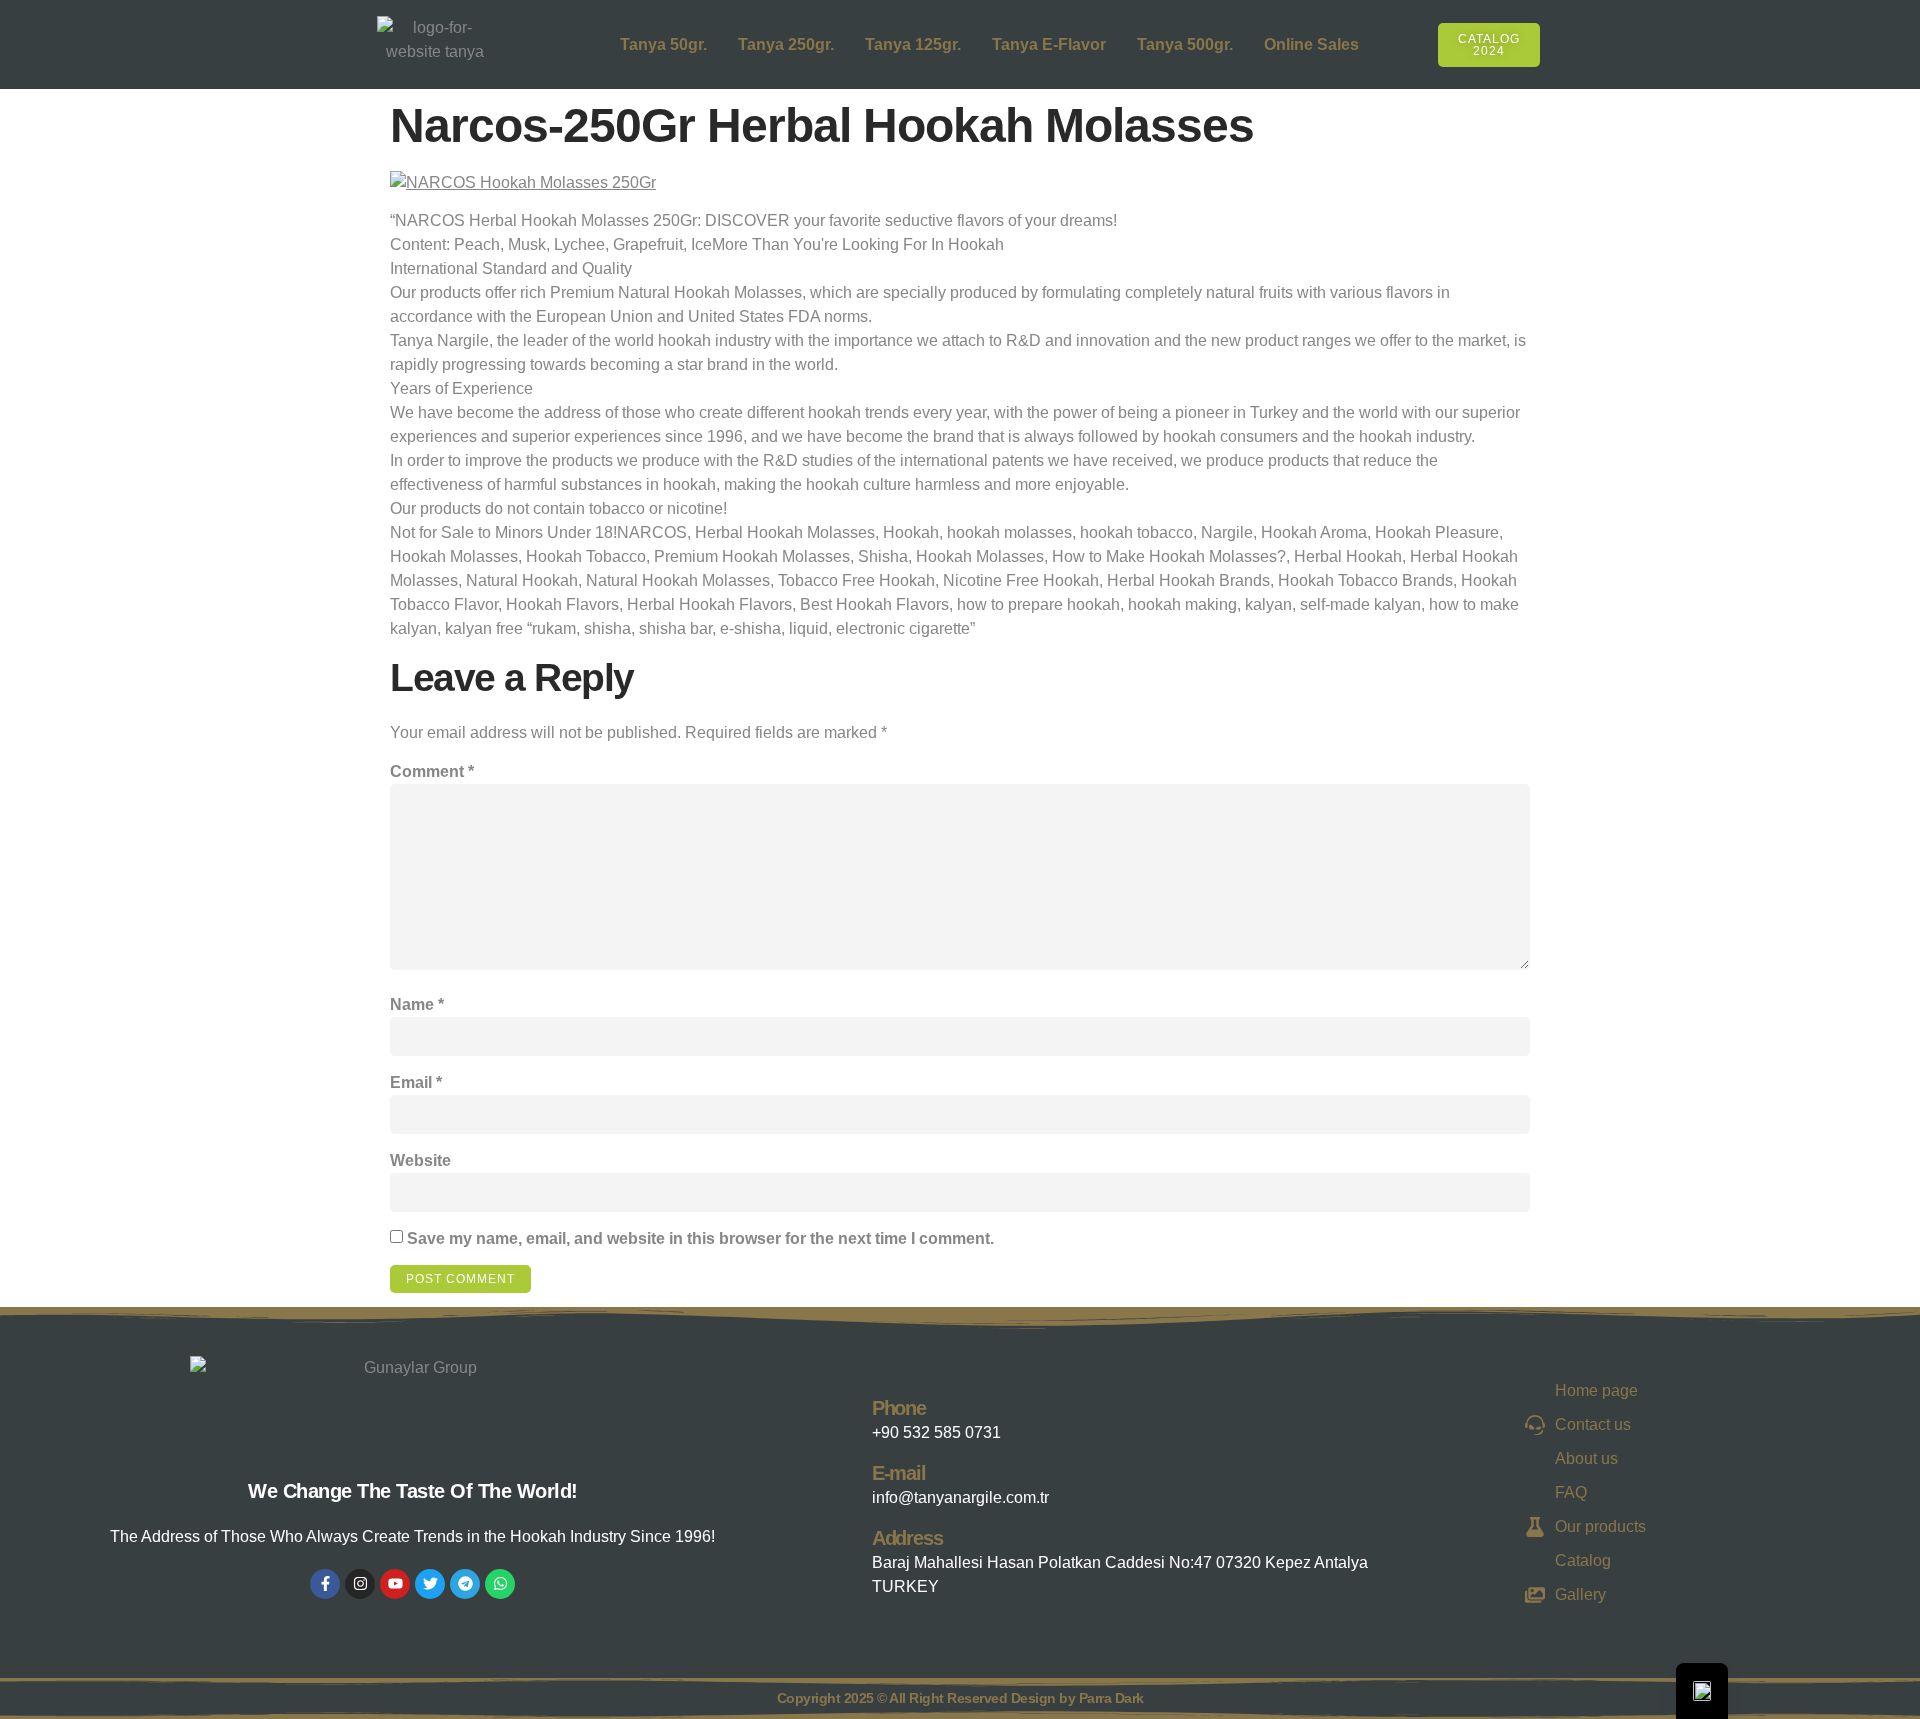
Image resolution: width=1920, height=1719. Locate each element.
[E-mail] (852, 1481)
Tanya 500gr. (1185, 44)
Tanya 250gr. (786, 44)
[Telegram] (465, 1584)
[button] (1563, 41)
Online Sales (1311, 44)
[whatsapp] (500, 1584)
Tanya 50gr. (663, 44)
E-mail (899, 1473)
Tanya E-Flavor (1049, 44)
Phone (899, 1408)
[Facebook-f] (325, 1584)
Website (420, 1160)
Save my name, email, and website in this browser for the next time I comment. (700, 1238)
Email (416, 1082)
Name (417, 1004)
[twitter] (430, 1584)
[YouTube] (395, 1584)
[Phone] (852, 1416)
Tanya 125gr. (913, 44)
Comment (432, 771)
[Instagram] (360, 1584)
